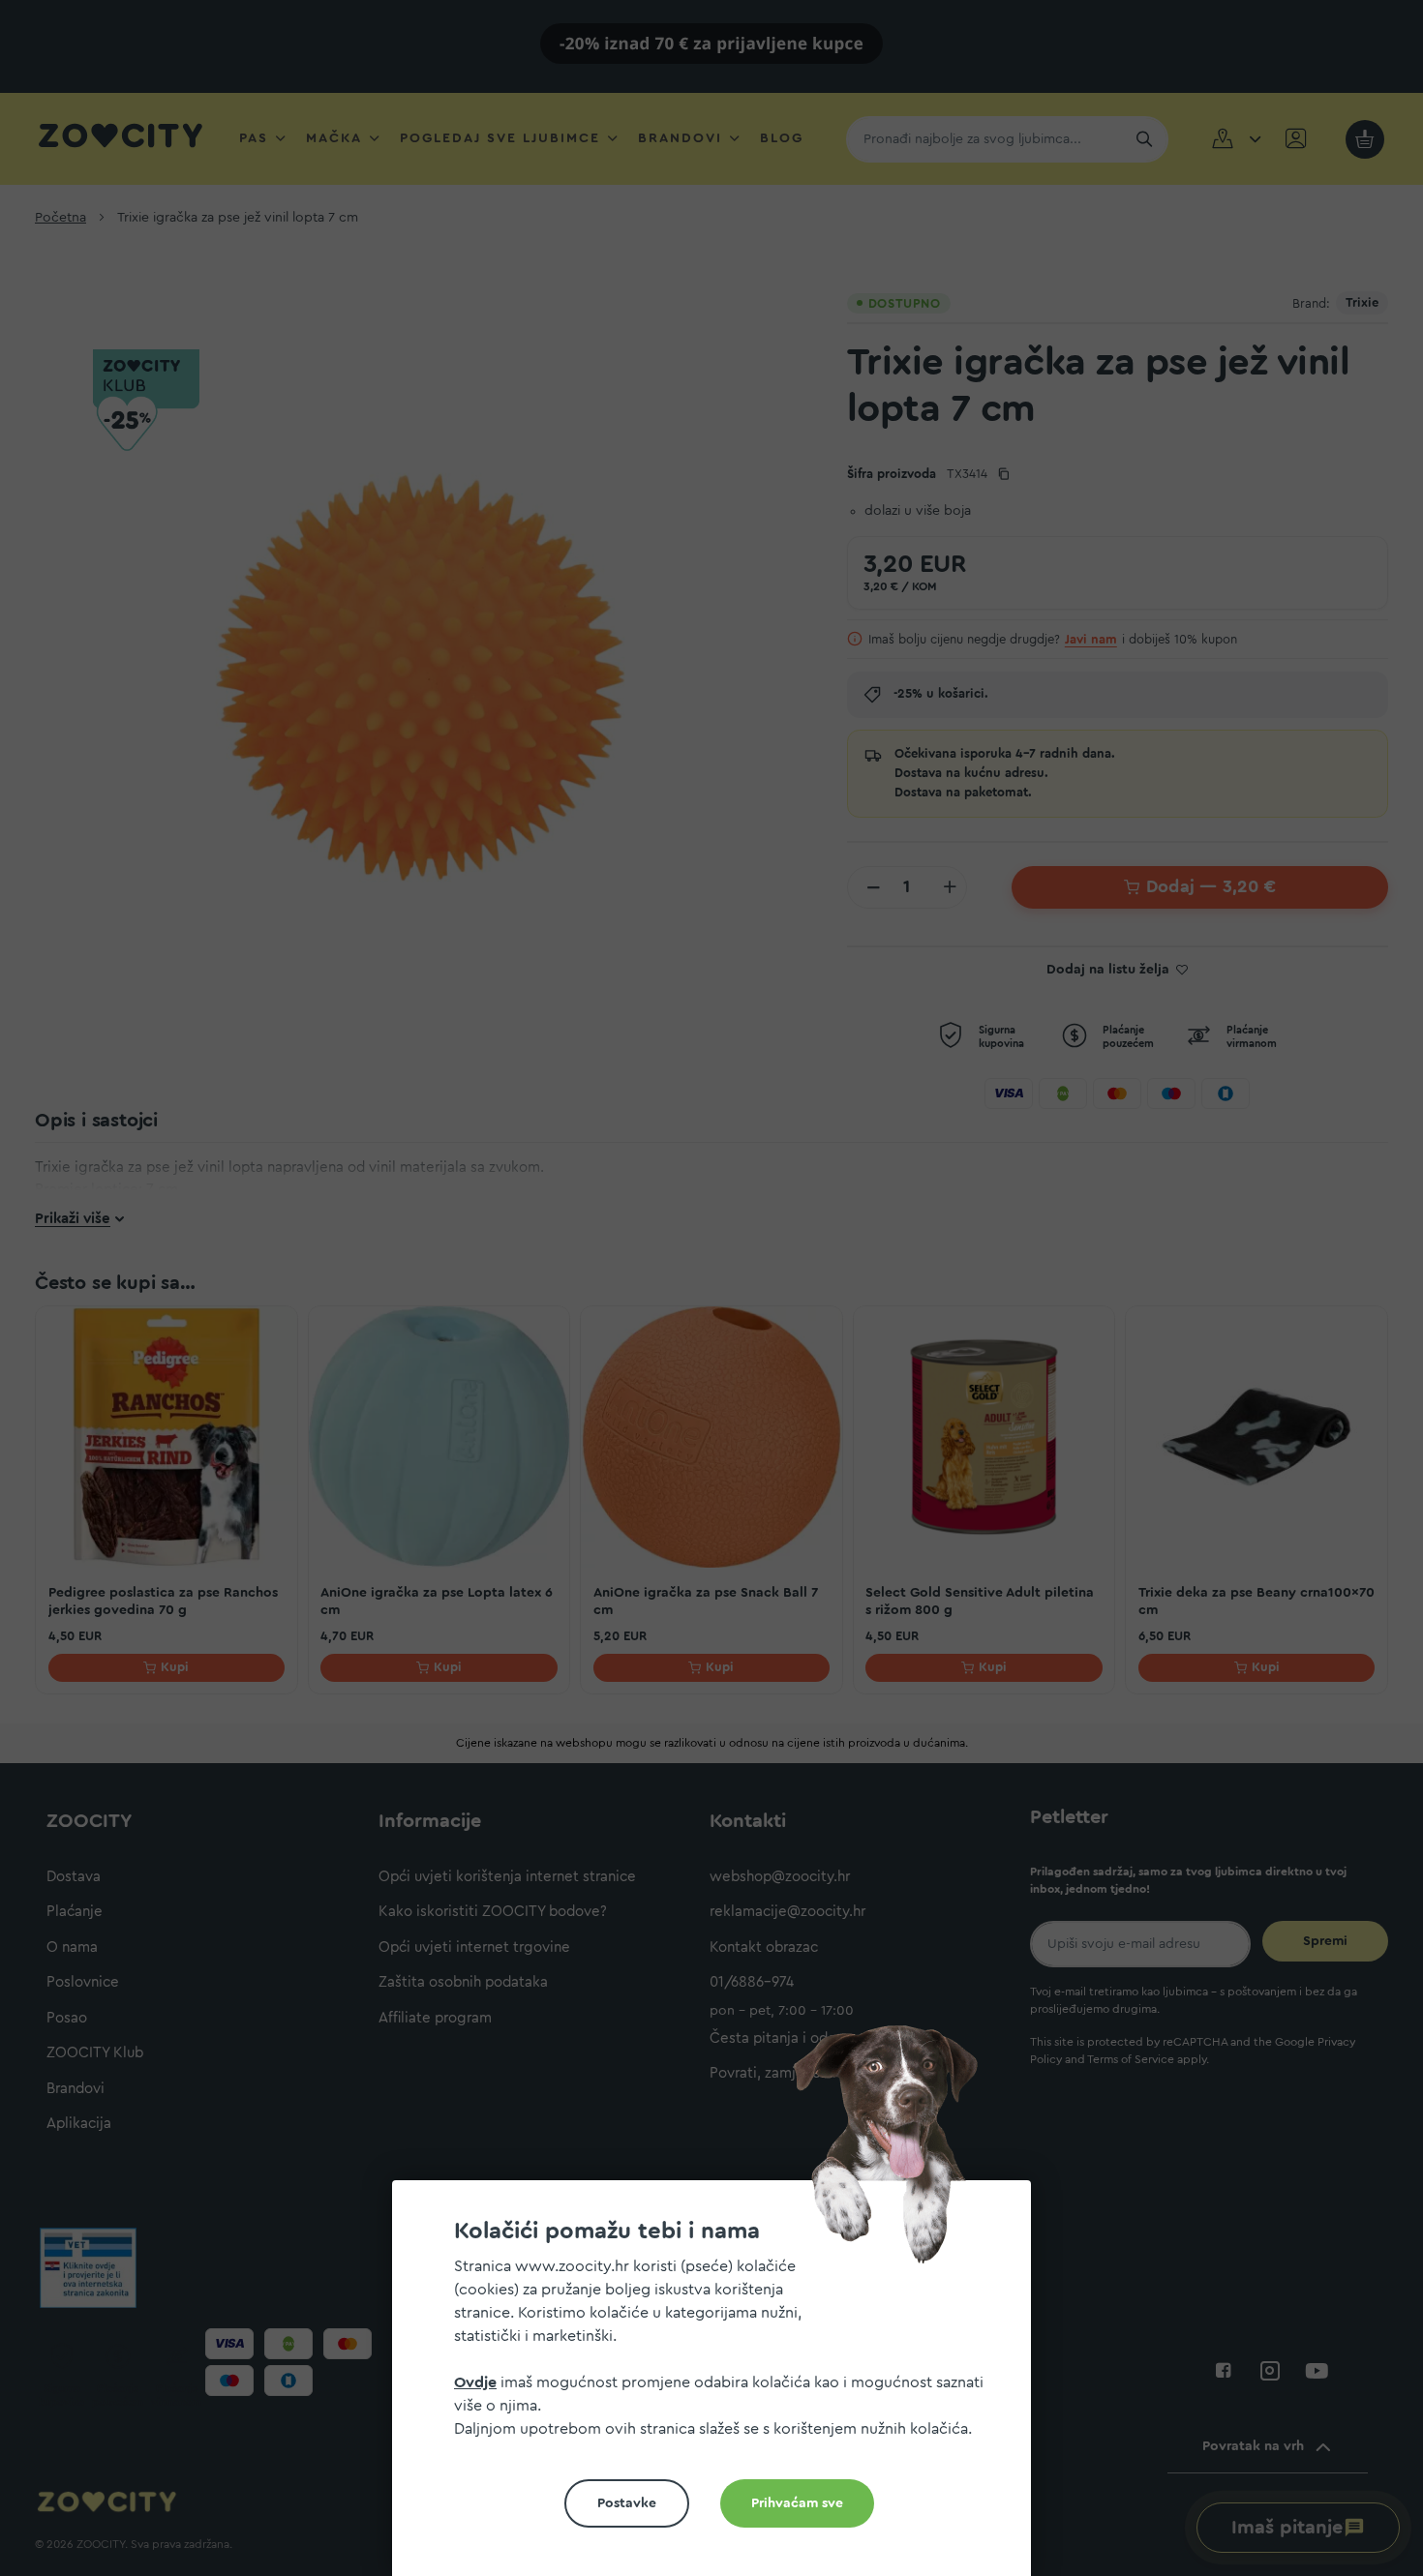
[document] (719, 2386)
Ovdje (475, 2382)
